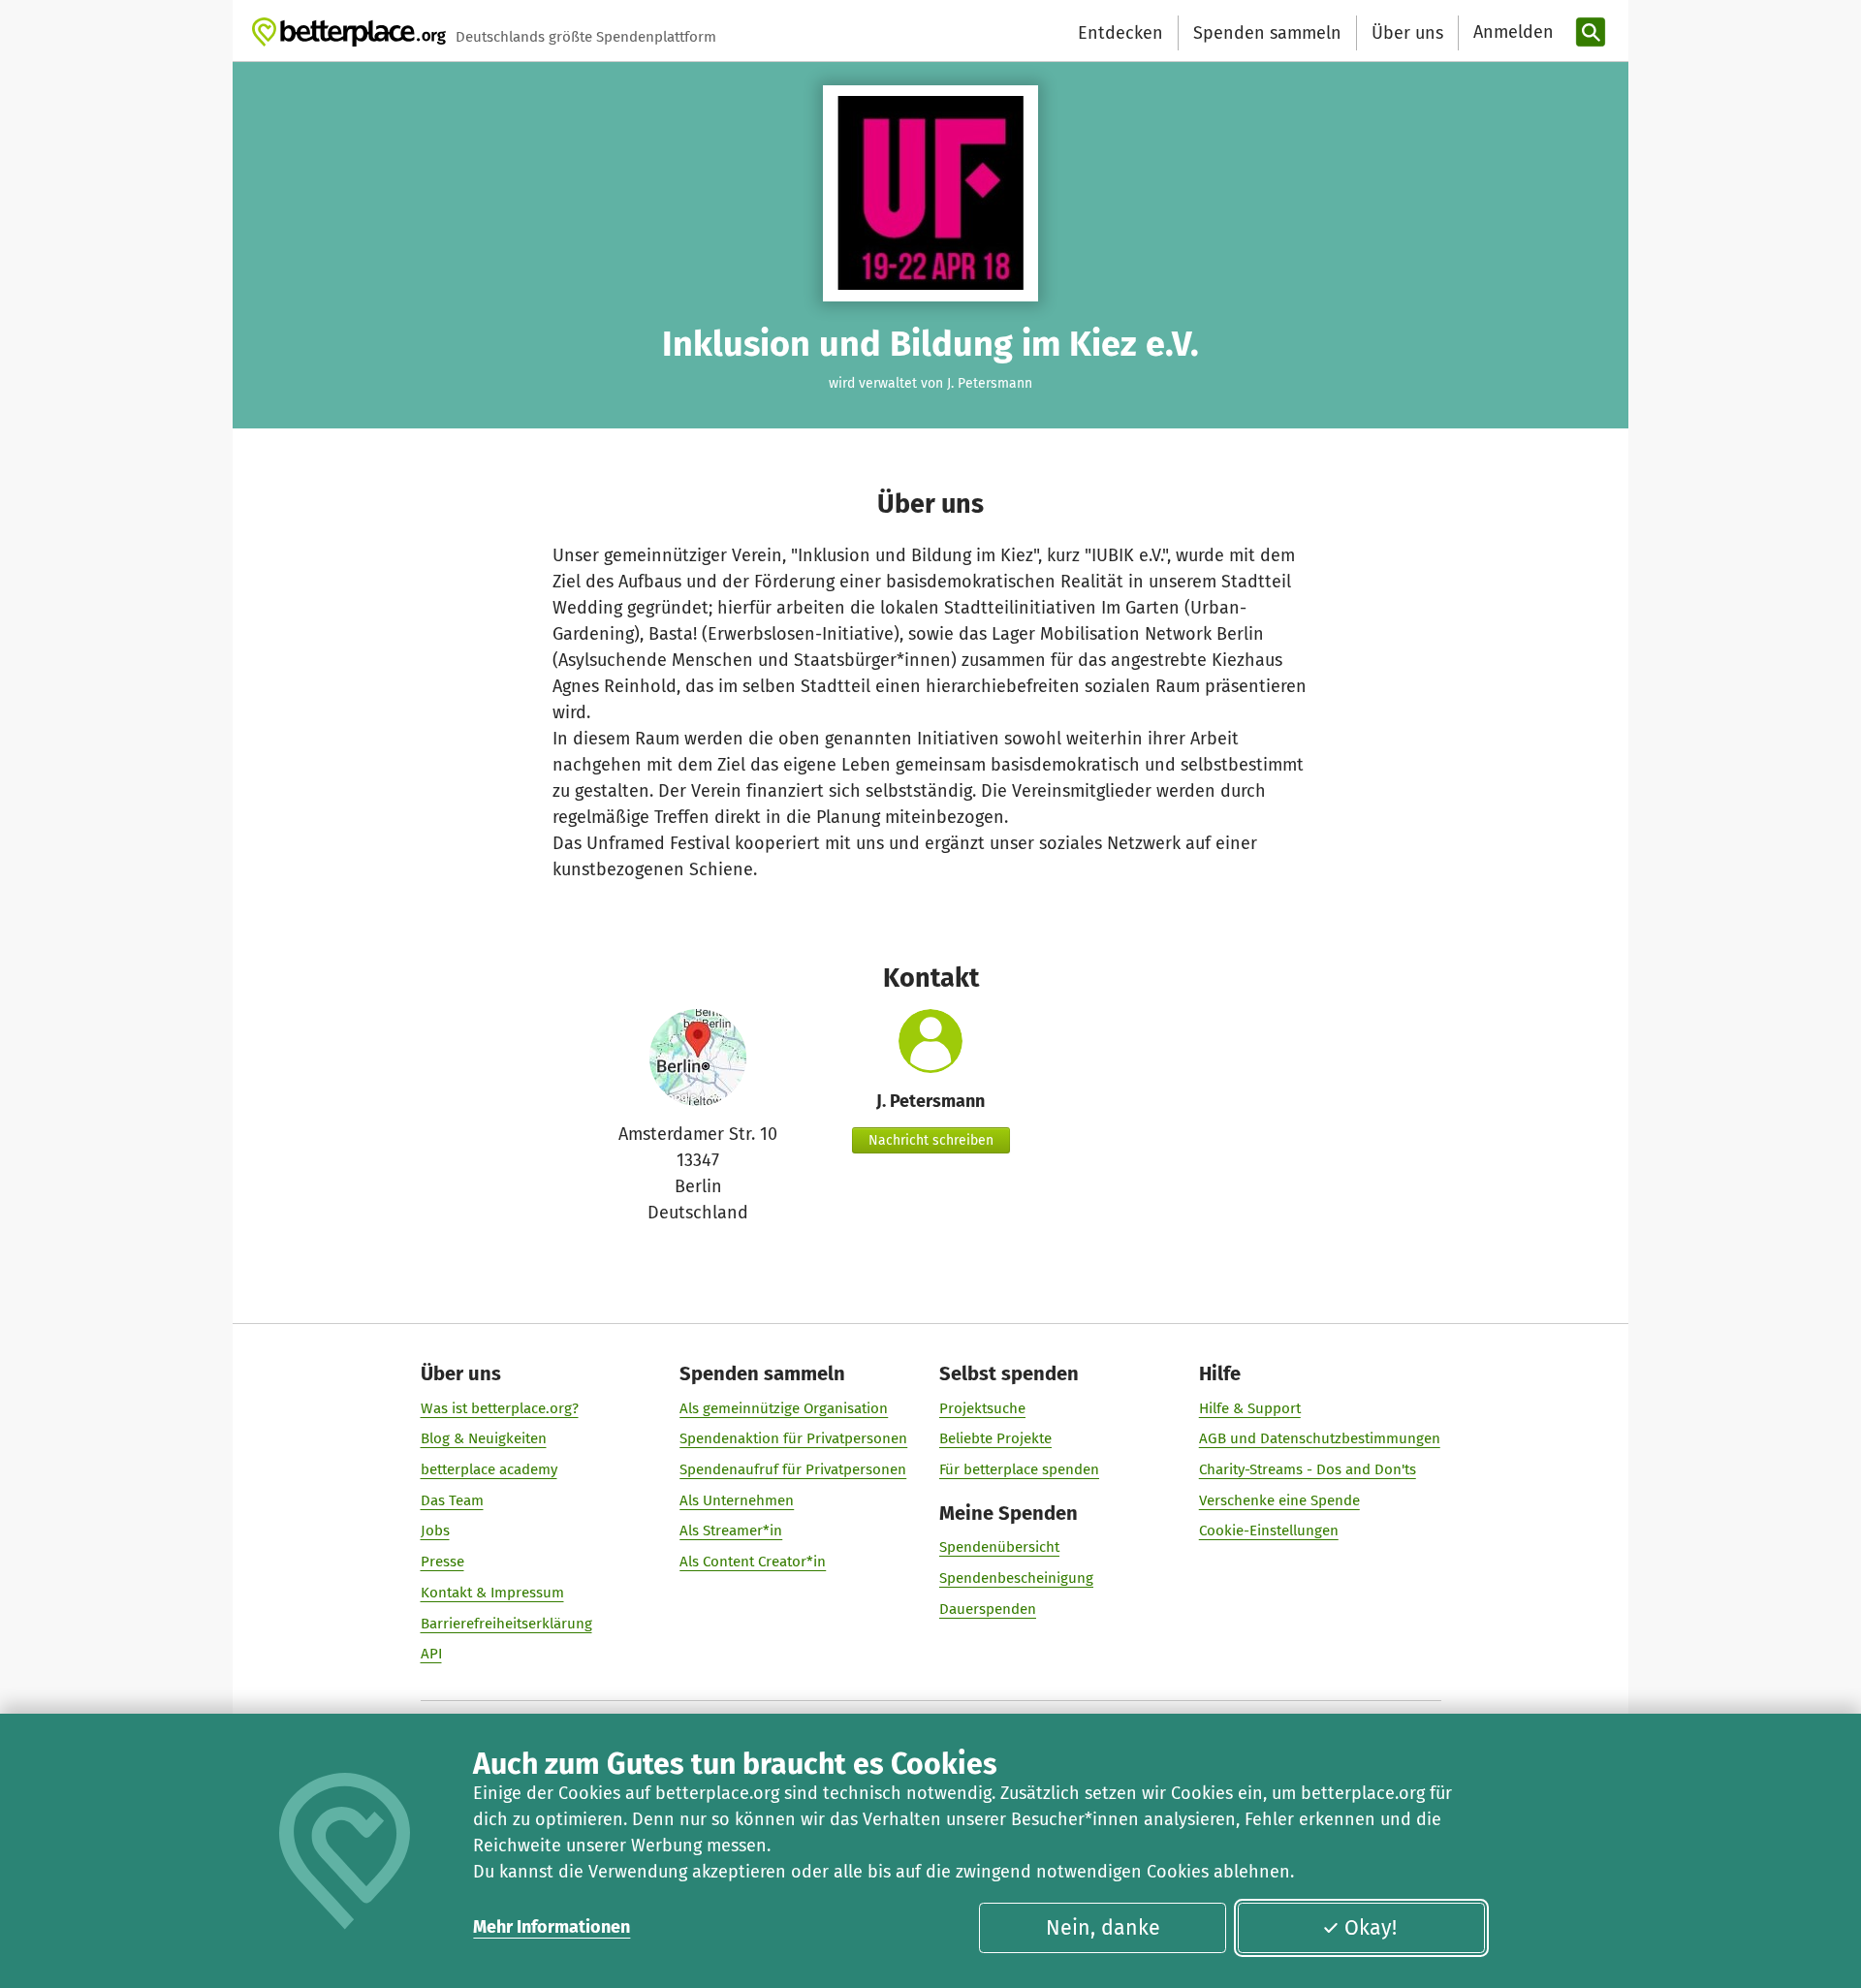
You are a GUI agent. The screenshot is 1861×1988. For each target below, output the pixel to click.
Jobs (435, 1530)
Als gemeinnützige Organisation (784, 1408)
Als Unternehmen (737, 1500)
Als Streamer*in (731, 1530)
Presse (442, 1562)
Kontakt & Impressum (492, 1593)
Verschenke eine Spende (1279, 1500)
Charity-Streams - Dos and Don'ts (1308, 1469)
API (431, 1654)
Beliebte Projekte (995, 1438)
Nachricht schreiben (931, 1140)
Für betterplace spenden (1019, 1469)
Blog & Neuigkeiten (484, 1438)
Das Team (452, 1500)
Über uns (1407, 33)
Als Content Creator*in (753, 1562)
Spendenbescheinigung (1016, 1578)
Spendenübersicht (999, 1547)
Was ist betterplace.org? (500, 1408)
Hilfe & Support (1250, 1408)
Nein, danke (1103, 1928)
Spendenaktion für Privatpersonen (793, 1438)
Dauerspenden (988, 1609)
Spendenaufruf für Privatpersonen (793, 1469)
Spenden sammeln (1267, 33)
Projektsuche (982, 1408)
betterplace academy (489, 1469)
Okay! (1371, 1928)
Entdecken (1120, 33)
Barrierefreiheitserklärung (506, 1624)
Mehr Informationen (552, 1927)
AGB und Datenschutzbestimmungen (1320, 1438)
